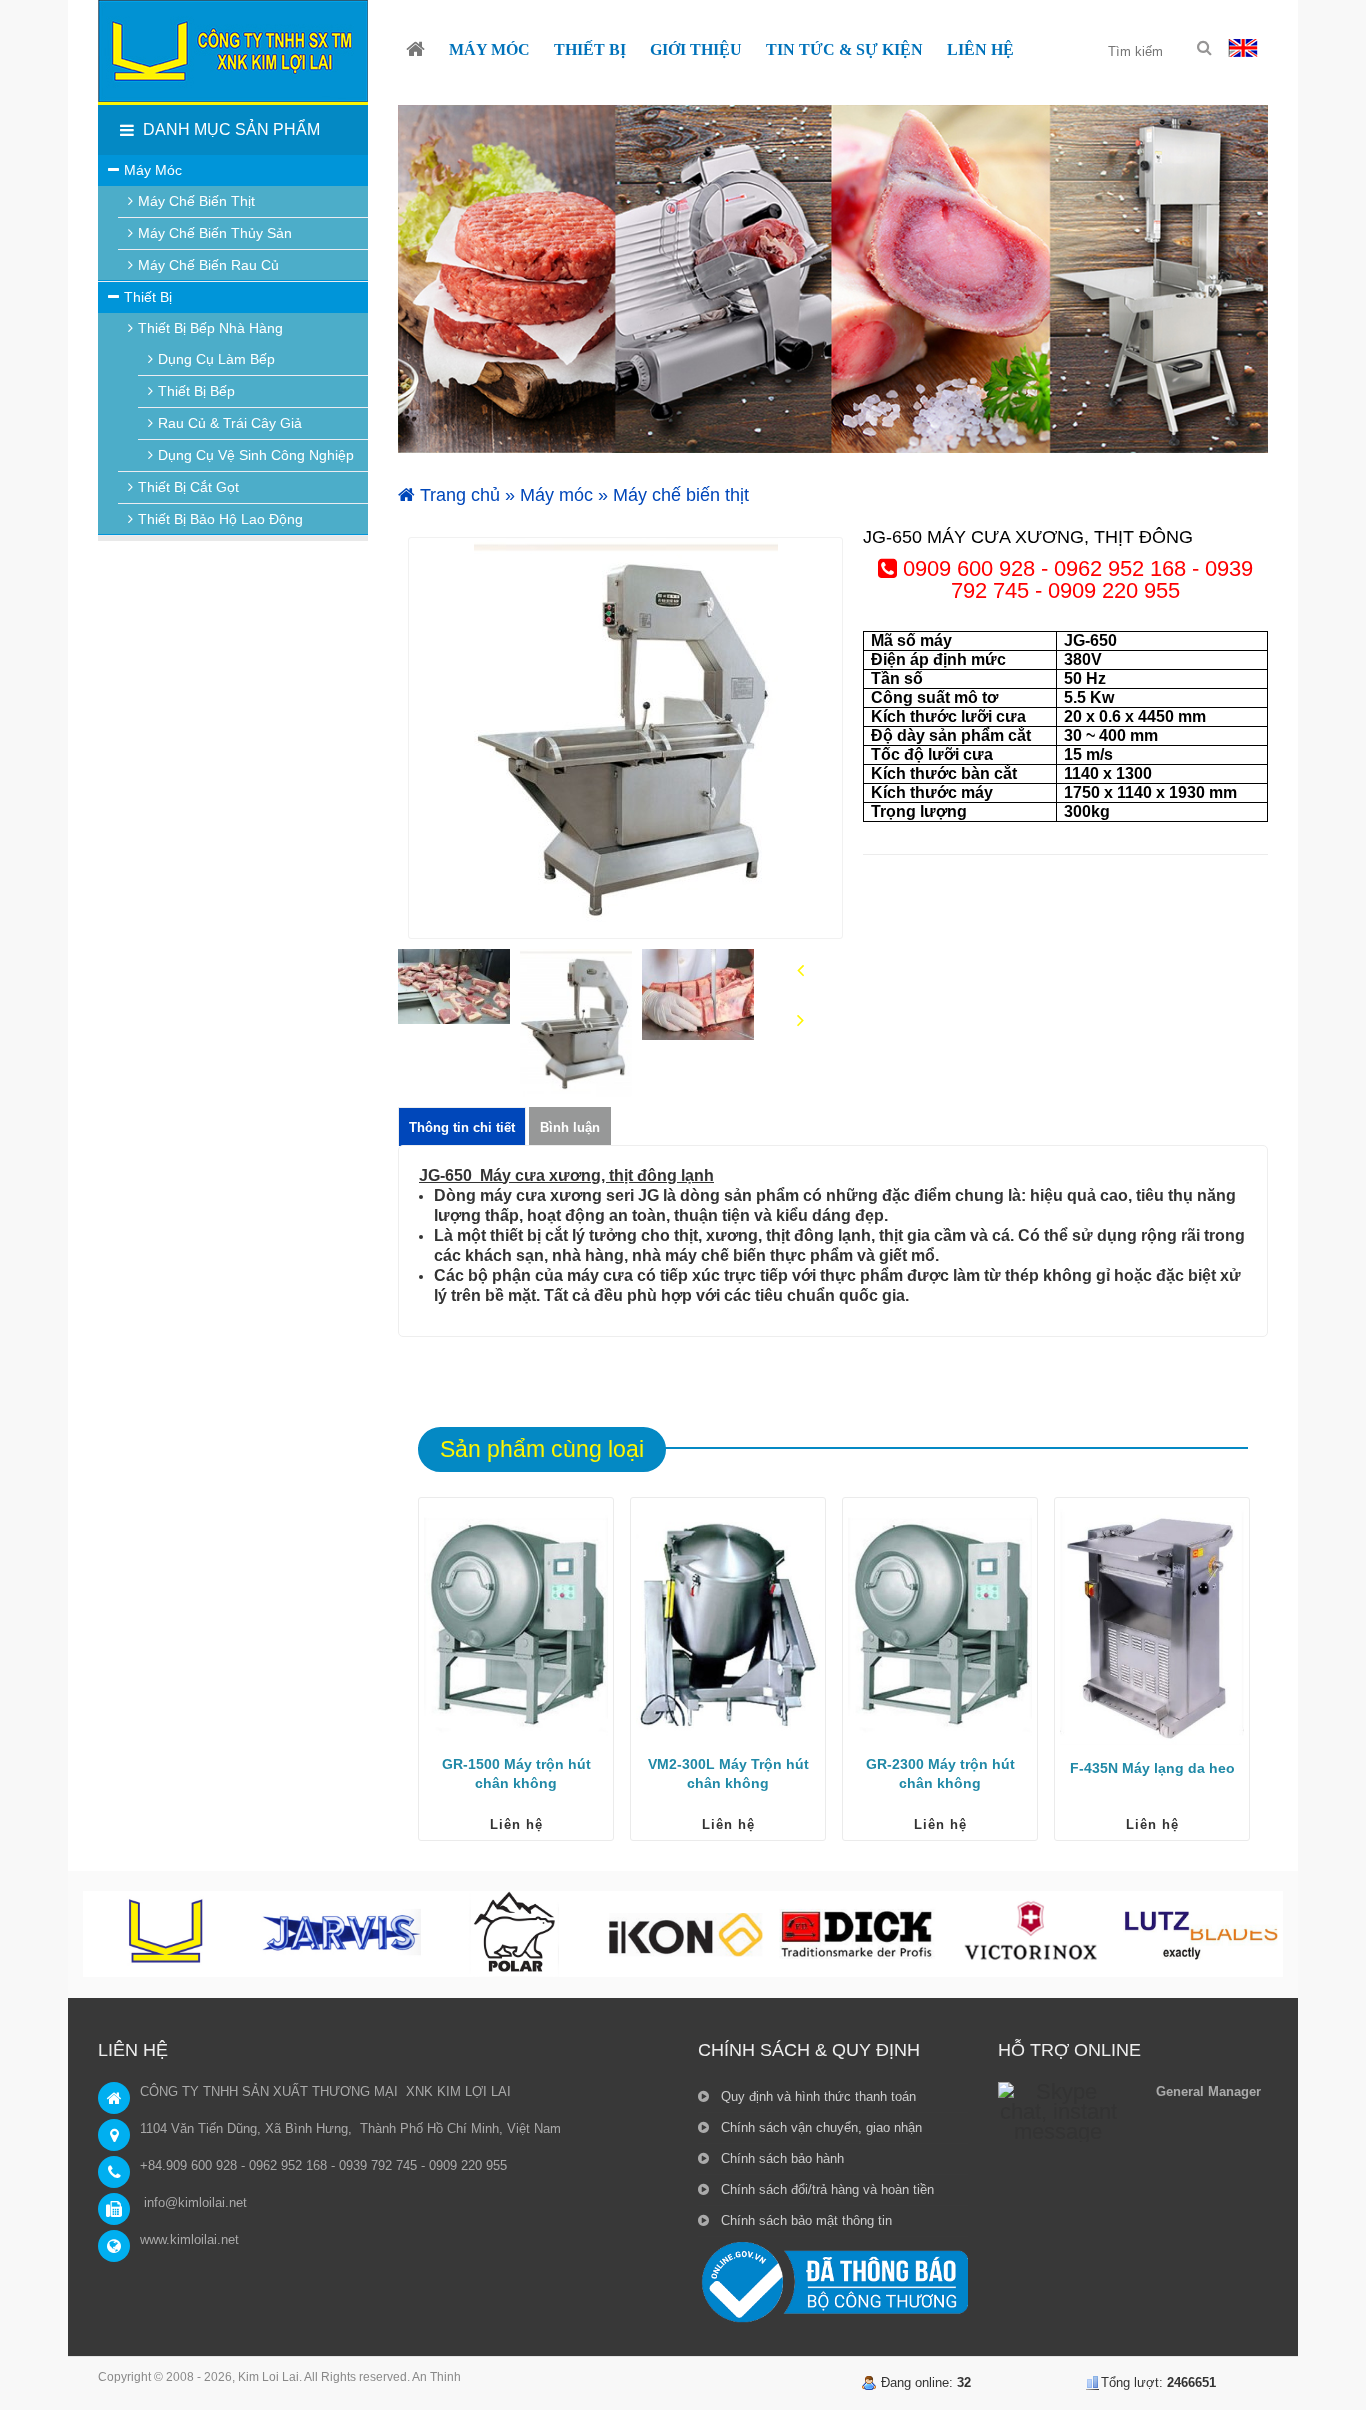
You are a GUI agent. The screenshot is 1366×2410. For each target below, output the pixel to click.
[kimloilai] (169, 1934)
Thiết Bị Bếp (196, 391)
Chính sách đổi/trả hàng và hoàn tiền (825, 2189)
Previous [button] (800, 971)
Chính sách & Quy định (809, 2050)
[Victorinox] (1029, 1934)
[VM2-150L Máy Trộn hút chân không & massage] (728, 1624)
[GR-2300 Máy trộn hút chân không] (940, 1624)
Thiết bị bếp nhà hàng (210, 328)
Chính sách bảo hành (780, 2158)
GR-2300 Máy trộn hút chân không (940, 1773)
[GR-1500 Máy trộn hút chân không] (516, 1624)
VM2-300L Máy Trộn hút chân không (728, 1773)
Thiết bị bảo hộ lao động (220, 519)
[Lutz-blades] (1201, 1934)
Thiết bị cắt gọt (188, 487)
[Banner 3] (833, 279)
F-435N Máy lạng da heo (1152, 1768)
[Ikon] (685, 1934)
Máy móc (556, 495)
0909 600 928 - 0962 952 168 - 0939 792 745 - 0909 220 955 (1075, 579)
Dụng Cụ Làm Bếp (216, 359)
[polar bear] (513, 1934)
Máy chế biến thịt (681, 495)
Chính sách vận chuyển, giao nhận (819, 2127)
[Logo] (233, 51)
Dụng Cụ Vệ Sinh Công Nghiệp (256, 455)
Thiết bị (148, 297)
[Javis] (341, 1934)
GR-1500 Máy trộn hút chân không (516, 1773)
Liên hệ (516, 1824)
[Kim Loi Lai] (415, 50)
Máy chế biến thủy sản (215, 233)
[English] (1243, 46)
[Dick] (857, 1934)
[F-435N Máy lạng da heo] (1152, 1624)
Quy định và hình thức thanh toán (816, 2096)
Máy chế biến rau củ (208, 265)
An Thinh (436, 2377)
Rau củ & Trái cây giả (230, 423)
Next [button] (800, 1021)
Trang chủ (457, 495)
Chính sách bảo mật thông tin (804, 2220)
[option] (625, 738)
